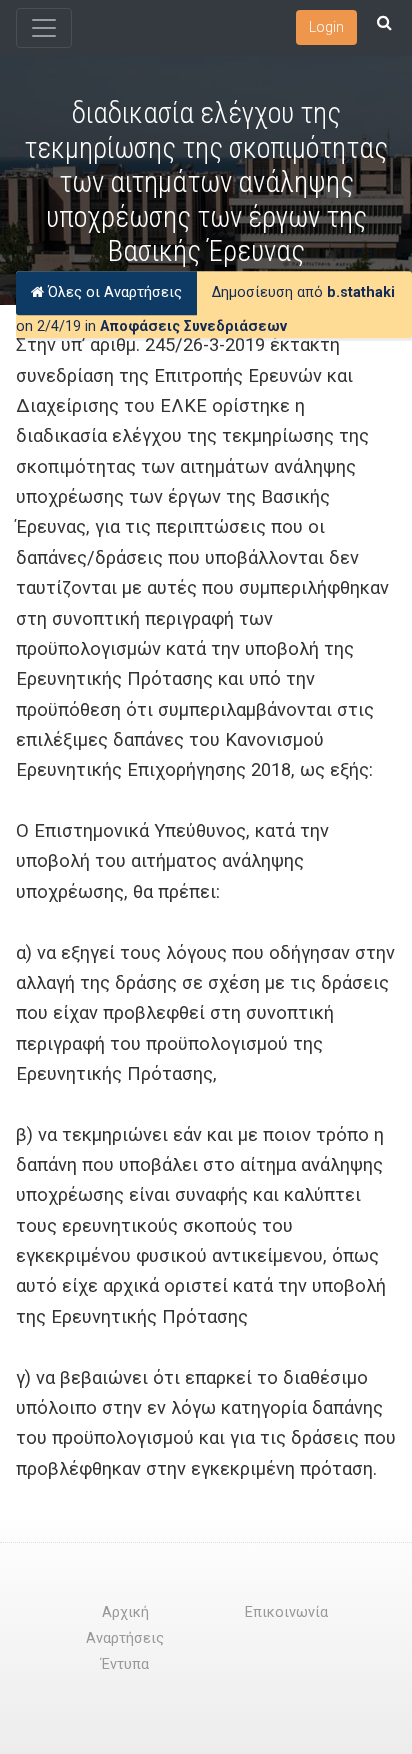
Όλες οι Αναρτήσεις (113, 292)
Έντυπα (125, 1664)
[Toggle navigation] (44, 28)
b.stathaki (361, 292)
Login (326, 27)
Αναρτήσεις (125, 1638)
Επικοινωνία (286, 1612)
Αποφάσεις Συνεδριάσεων (193, 326)
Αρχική (125, 1612)
